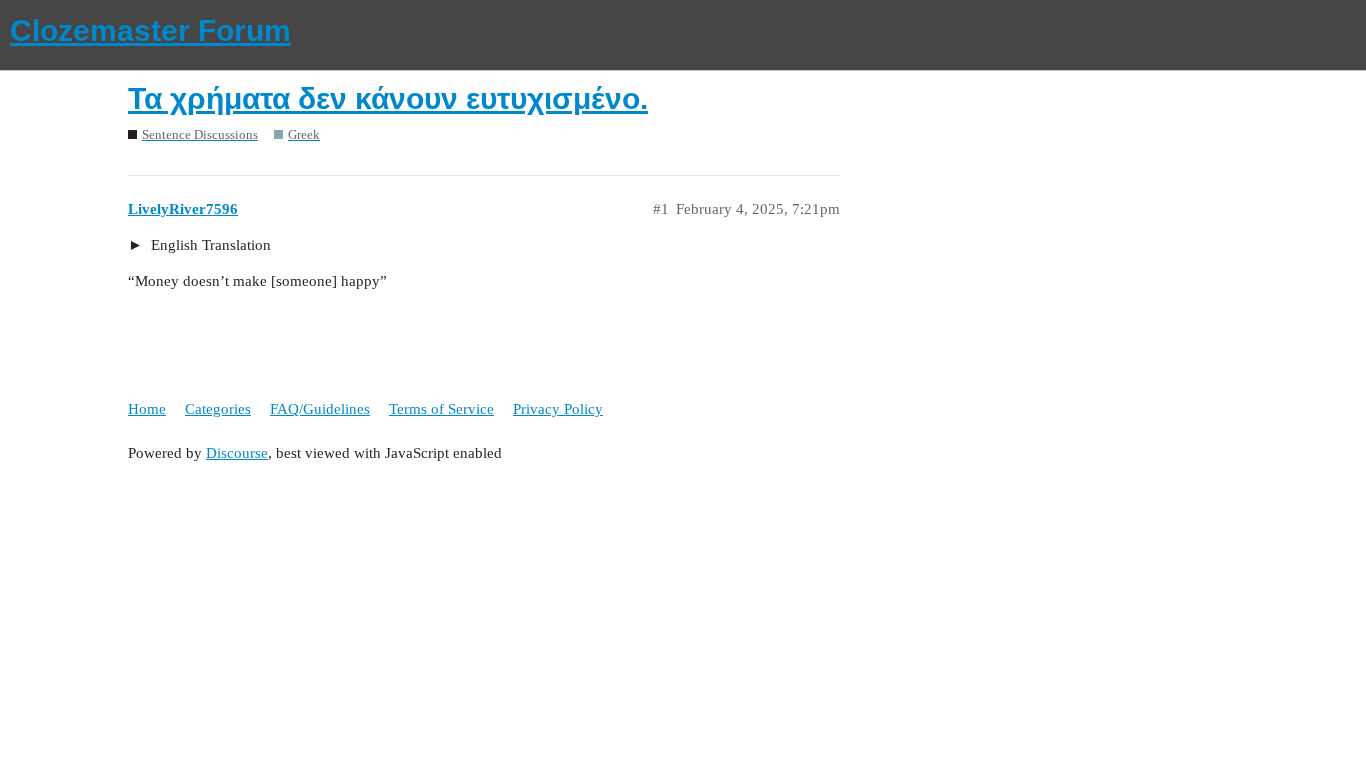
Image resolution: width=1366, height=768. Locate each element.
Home (147, 409)
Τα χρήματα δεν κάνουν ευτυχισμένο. (388, 98)
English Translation (209, 245)
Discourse (237, 453)
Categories (218, 409)
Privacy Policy (558, 409)
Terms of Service (441, 409)
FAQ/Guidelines (320, 409)
